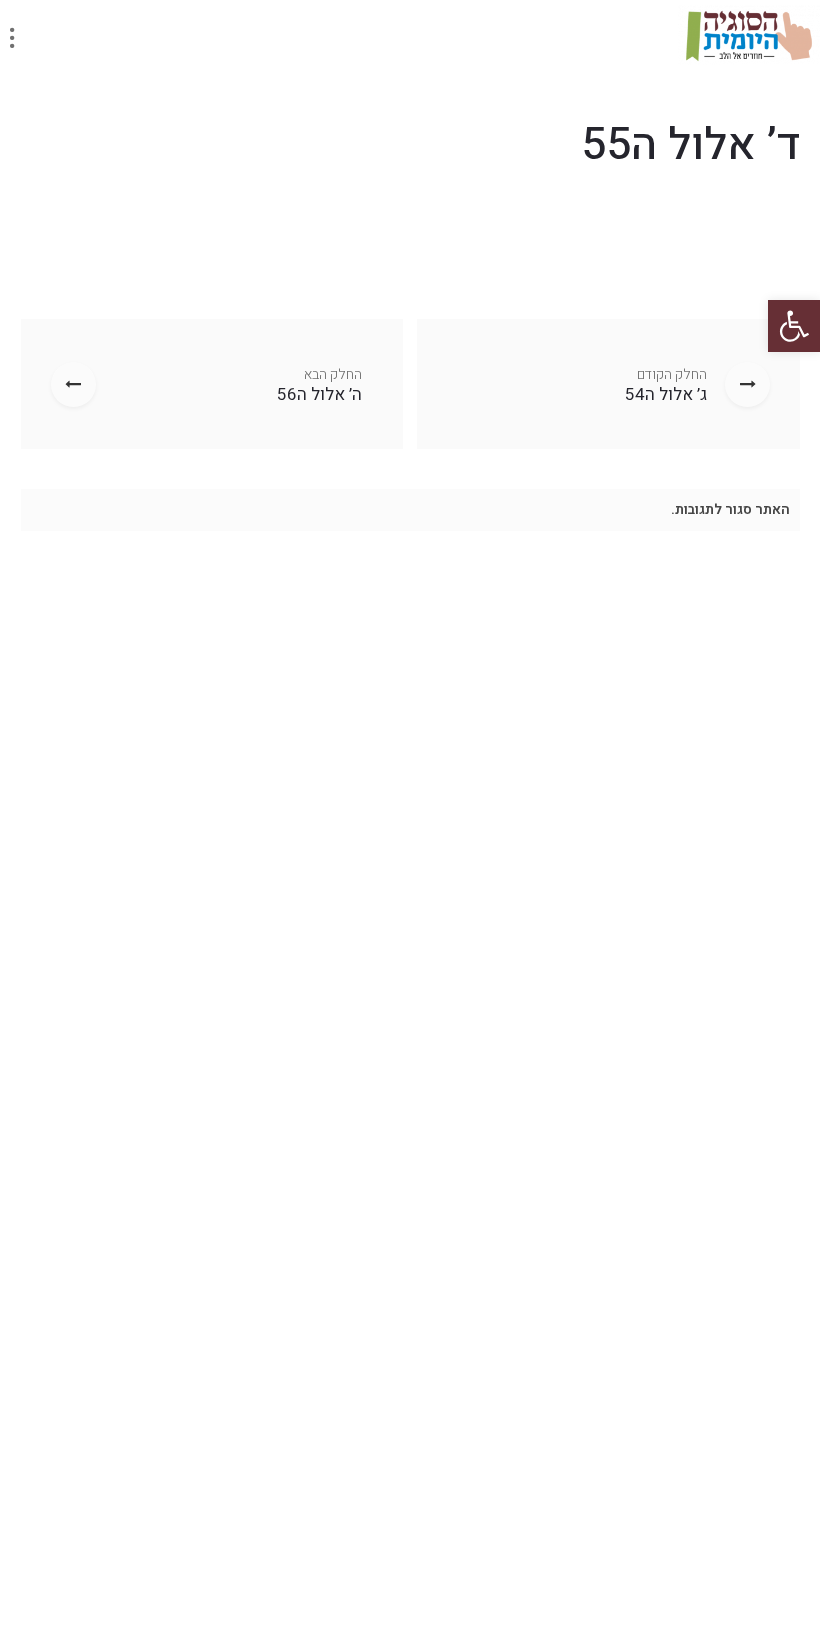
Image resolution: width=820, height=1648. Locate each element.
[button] (794, 326)
